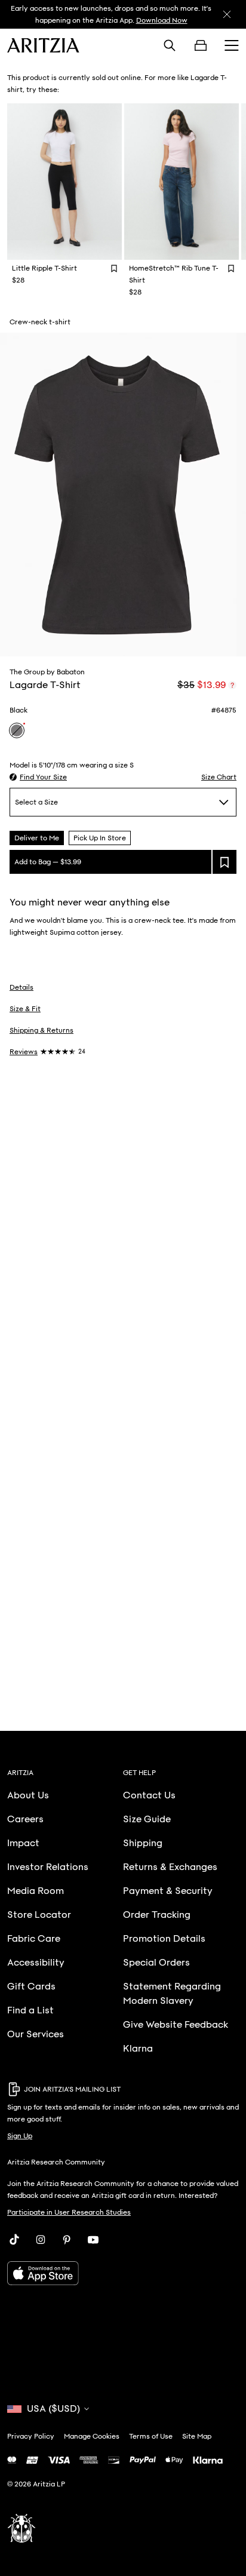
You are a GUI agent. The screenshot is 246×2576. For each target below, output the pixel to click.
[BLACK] (17, 730)
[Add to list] (225, 862)
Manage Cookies (92, 2436)
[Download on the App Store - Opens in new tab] (123, 2273)
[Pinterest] (67, 2240)
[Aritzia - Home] (43, 45)
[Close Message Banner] (227, 14)
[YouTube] (93, 2240)
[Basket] (201, 45)
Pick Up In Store (100, 838)
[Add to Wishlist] (114, 268)
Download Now (162, 20)
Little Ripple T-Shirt (44, 268)
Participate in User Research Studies (69, 2212)
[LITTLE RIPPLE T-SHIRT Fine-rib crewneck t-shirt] (64, 182)
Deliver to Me (37, 838)
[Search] (170, 45)
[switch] (232, 685)
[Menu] (232, 45)
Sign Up (20, 2136)
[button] (38, 777)
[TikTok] (14, 2240)
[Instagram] (41, 2240)
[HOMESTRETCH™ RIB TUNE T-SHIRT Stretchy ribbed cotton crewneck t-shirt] (182, 182)
